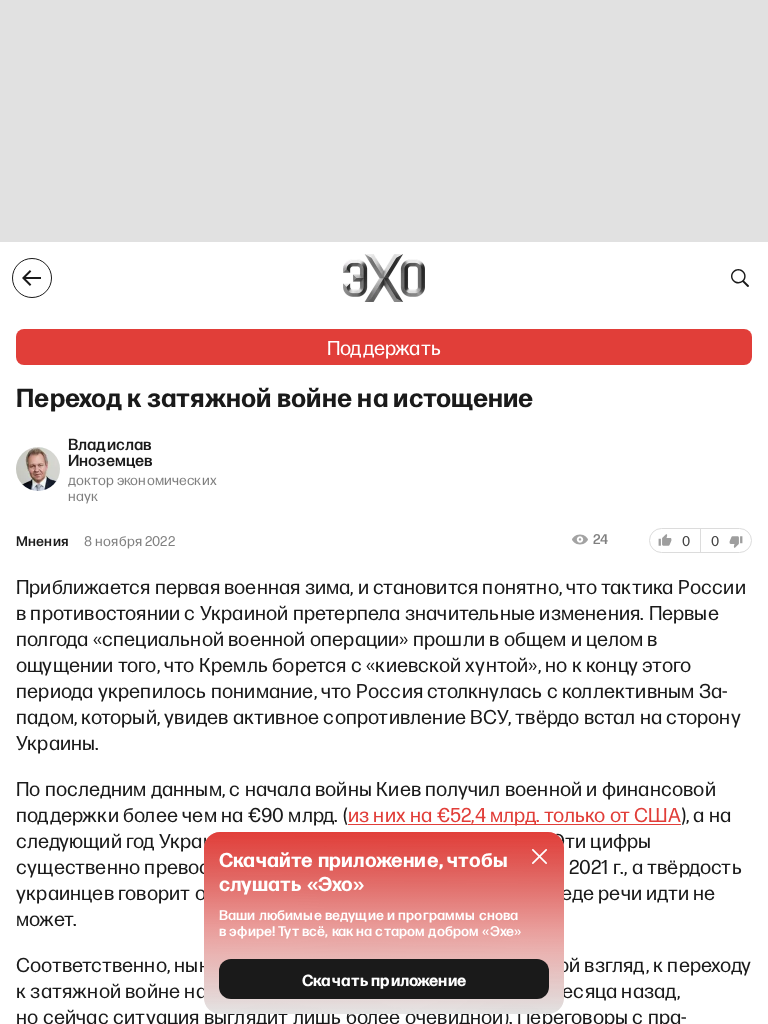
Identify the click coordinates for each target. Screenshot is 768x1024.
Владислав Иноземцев (110, 451)
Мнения (42, 541)
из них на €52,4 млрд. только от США (514, 814)
